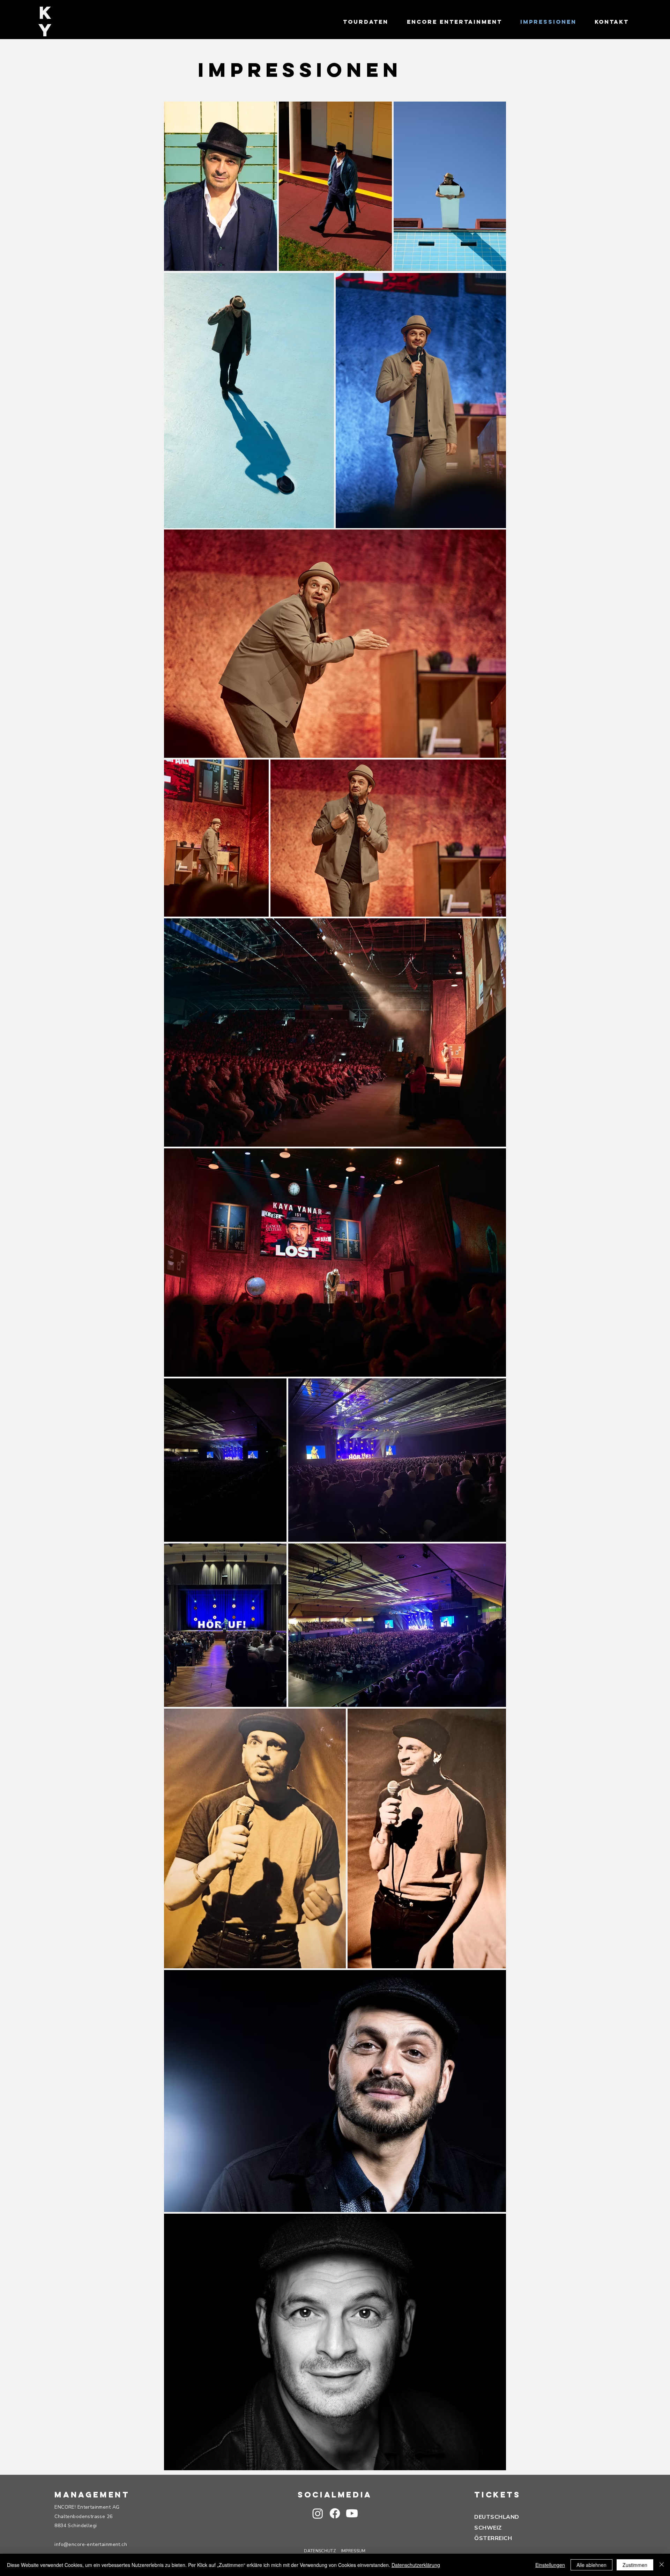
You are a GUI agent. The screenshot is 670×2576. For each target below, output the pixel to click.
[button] (352, 2513)
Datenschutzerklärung (416, 2565)
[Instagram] (318, 2513)
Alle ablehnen (591, 2565)
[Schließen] (662, 2565)
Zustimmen (635, 2565)
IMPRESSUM (353, 2551)
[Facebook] (335, 2513)
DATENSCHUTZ (320, 2551)
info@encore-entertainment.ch (91, 2544)
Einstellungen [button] (550, 2565)
